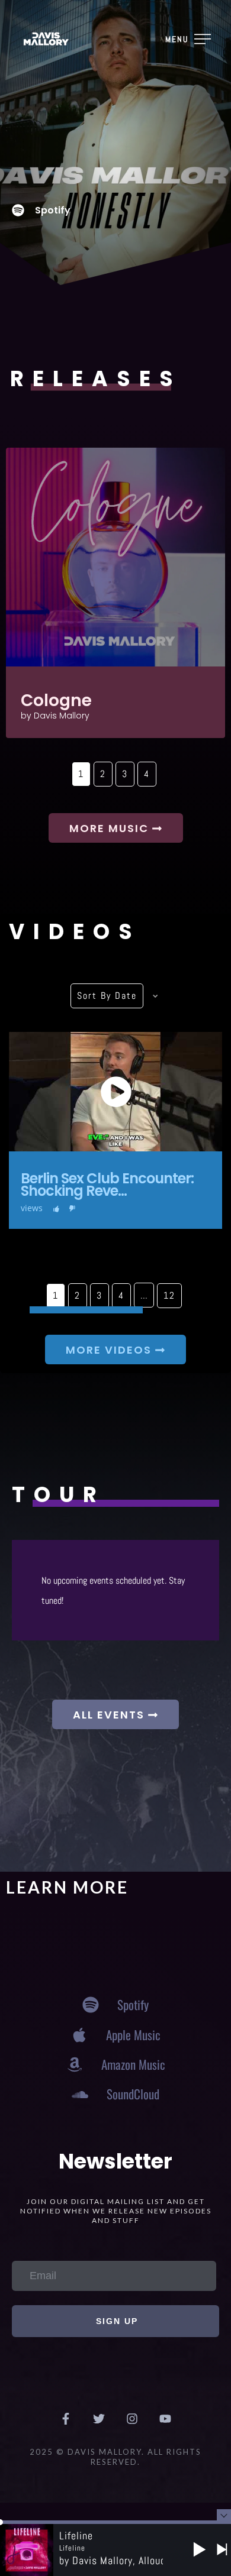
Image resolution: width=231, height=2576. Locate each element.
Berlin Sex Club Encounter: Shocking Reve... (107, 1185)
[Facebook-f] (66, 2419)
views (32, 1208)
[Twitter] (99, 2419)
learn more (67, 1887)
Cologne (56, 700)
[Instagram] (132, 2419)
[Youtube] (165, 2419)
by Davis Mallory (55, 716)
